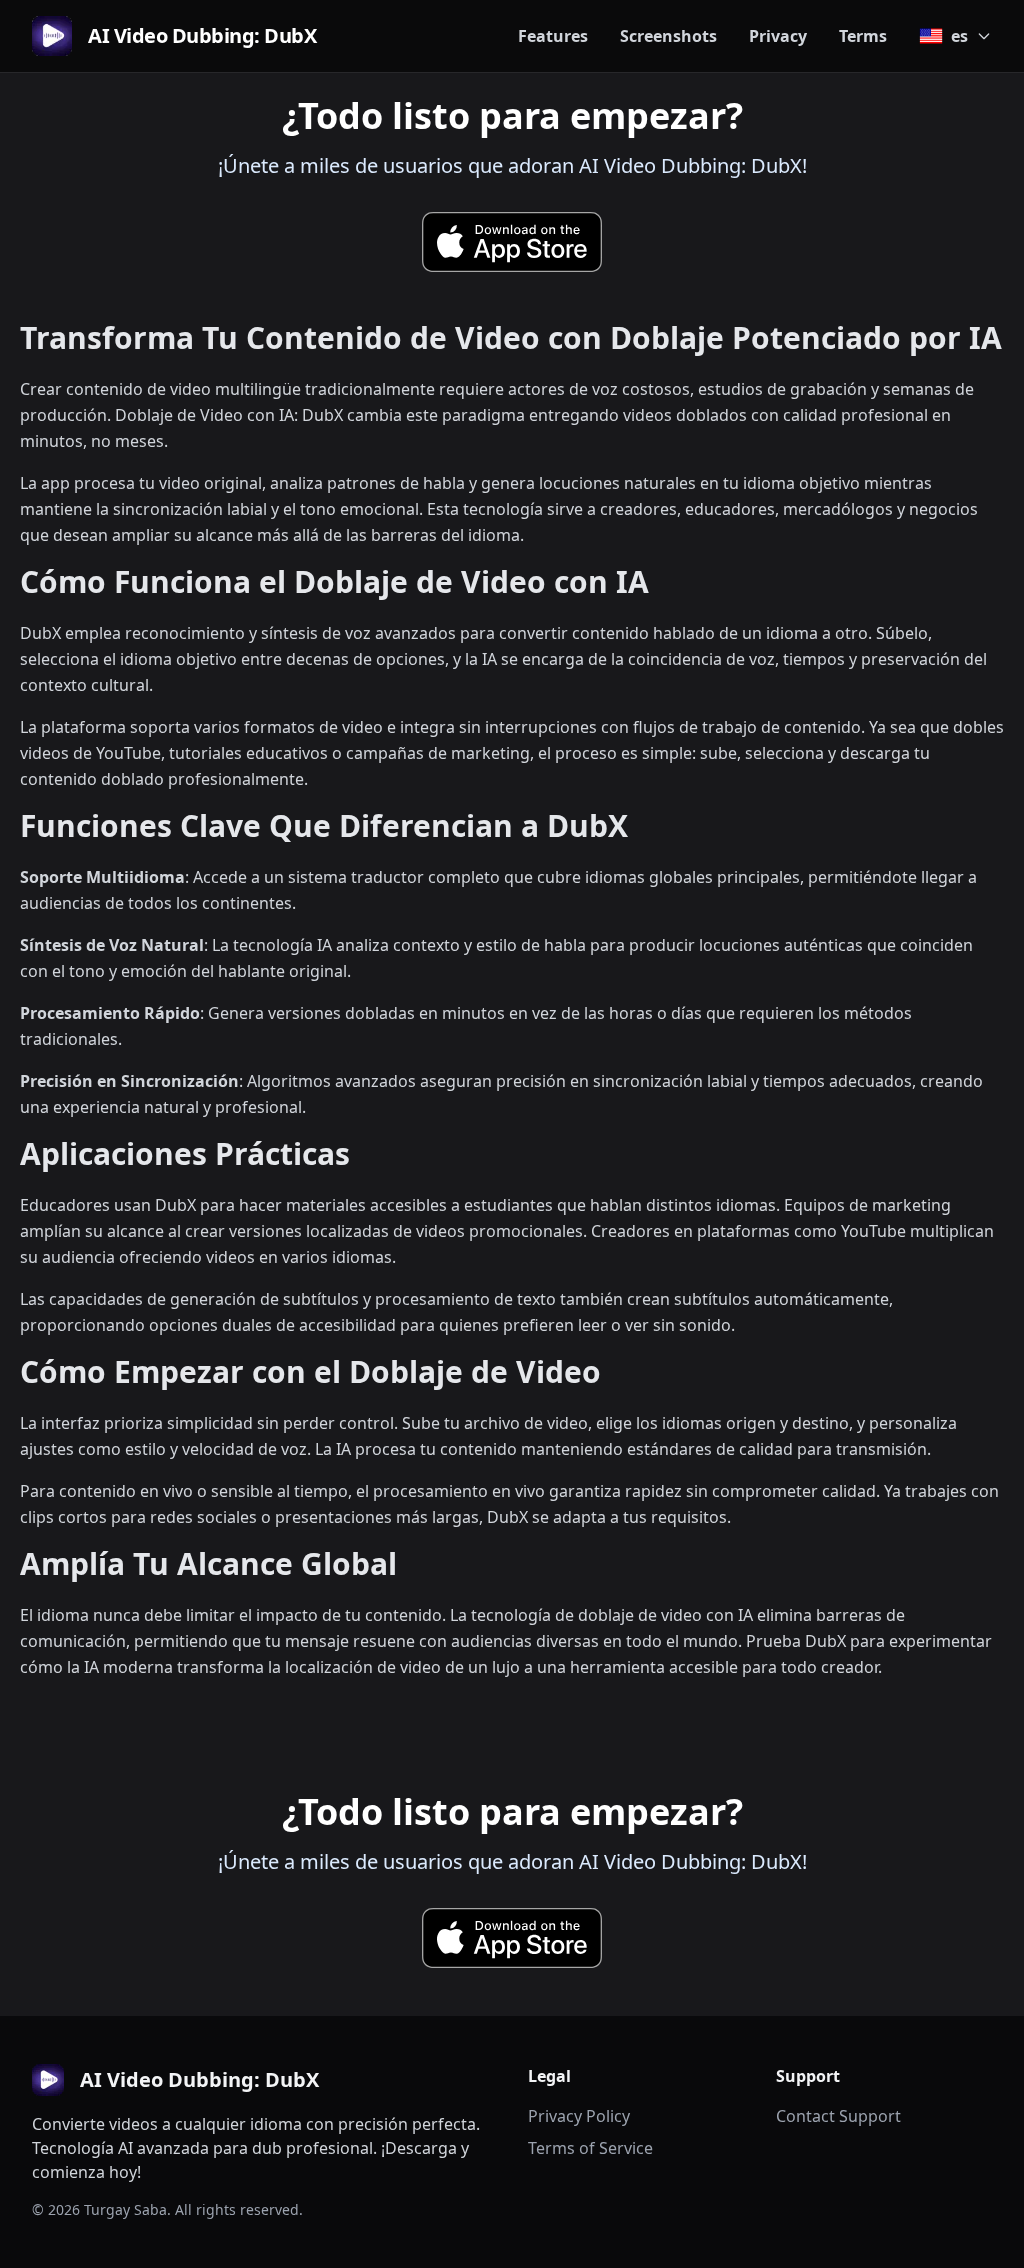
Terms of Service (590, 2148)
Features (553, 36)
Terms (863, 36)
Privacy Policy (579, 2116)
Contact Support (838, 2116)
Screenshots (668, 36)
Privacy (778, 36)
